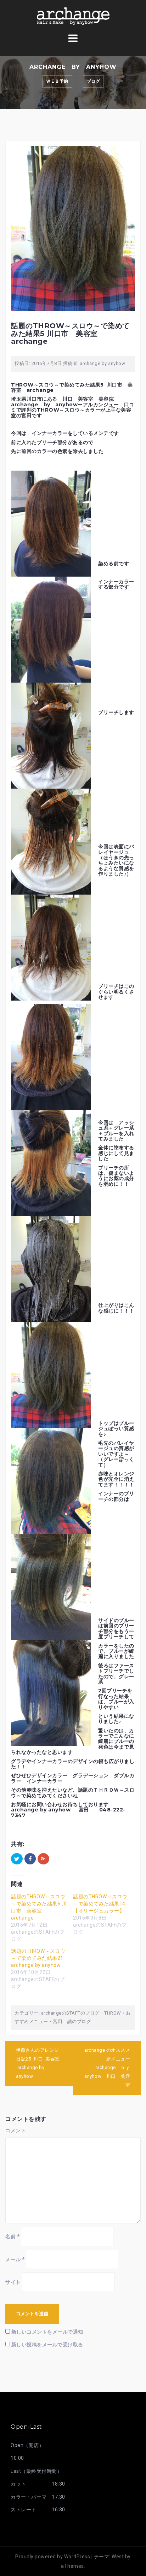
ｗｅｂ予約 (57, 81)
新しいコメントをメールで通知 (47, 2332)
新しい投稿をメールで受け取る (47, 2345)
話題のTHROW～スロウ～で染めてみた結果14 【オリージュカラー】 (102, 1904)
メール (15, 2259)
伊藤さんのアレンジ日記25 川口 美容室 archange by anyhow (38, 2063)
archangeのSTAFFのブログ (70, 2013)
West (118, 2557)
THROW (113, 2013)
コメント (16, 2130)
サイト (13, 2282)
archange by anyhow (102, 363)
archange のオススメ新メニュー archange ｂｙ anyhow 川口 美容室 (110, 2068)
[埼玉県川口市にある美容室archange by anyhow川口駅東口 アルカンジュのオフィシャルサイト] (73, 16)
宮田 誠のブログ (72, 2021)
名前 (12, 2236)
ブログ (94, 81)
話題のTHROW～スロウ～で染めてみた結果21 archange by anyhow (38, 1958)
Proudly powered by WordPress (53, 2557)
